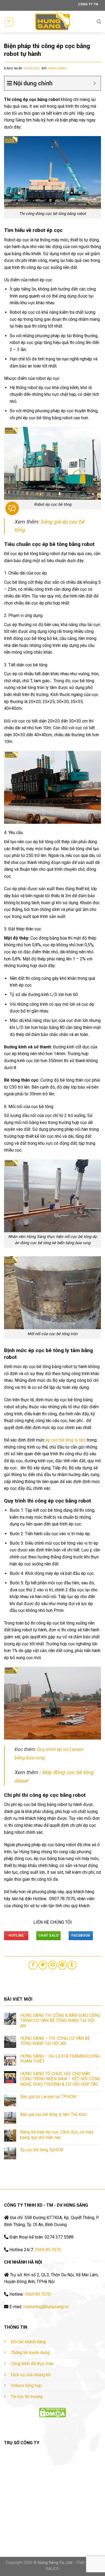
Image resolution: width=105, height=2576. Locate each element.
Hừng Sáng (57, 68)
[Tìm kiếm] (99, 22)
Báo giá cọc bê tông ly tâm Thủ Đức (53, 2114)
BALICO (53, 2569)
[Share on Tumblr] (72, 1965)
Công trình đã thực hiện (32, 2364)
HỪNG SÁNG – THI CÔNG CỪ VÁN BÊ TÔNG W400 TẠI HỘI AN (55, 2041)
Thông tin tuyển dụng (30, 2353)
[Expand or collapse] (95, 83)
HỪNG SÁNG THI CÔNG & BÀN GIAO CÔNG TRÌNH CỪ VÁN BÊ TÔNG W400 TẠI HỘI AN (60, 2020)
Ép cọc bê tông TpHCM (42, 2150)
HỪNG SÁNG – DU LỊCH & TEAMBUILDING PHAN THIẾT (60, 2059)
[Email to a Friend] (53, 1965)
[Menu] (9, 22)
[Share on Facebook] (33, 1965)
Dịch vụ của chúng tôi (31, 2375)
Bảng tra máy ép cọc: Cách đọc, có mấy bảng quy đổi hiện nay (57, 2135)
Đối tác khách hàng (28, 2342)
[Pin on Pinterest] (62, 1965)
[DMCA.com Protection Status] (52, 2412)
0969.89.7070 (48, 2250)
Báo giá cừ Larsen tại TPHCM (48, 2097)
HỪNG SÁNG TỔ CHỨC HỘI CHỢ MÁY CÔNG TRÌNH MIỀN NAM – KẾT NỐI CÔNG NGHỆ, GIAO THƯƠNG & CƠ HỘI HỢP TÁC (60, 2079)
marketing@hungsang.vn (46, 2307)
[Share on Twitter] (43, 1965)
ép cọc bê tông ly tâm (66, 1440)
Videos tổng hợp (26, 2386)
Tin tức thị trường (27, 2397)
